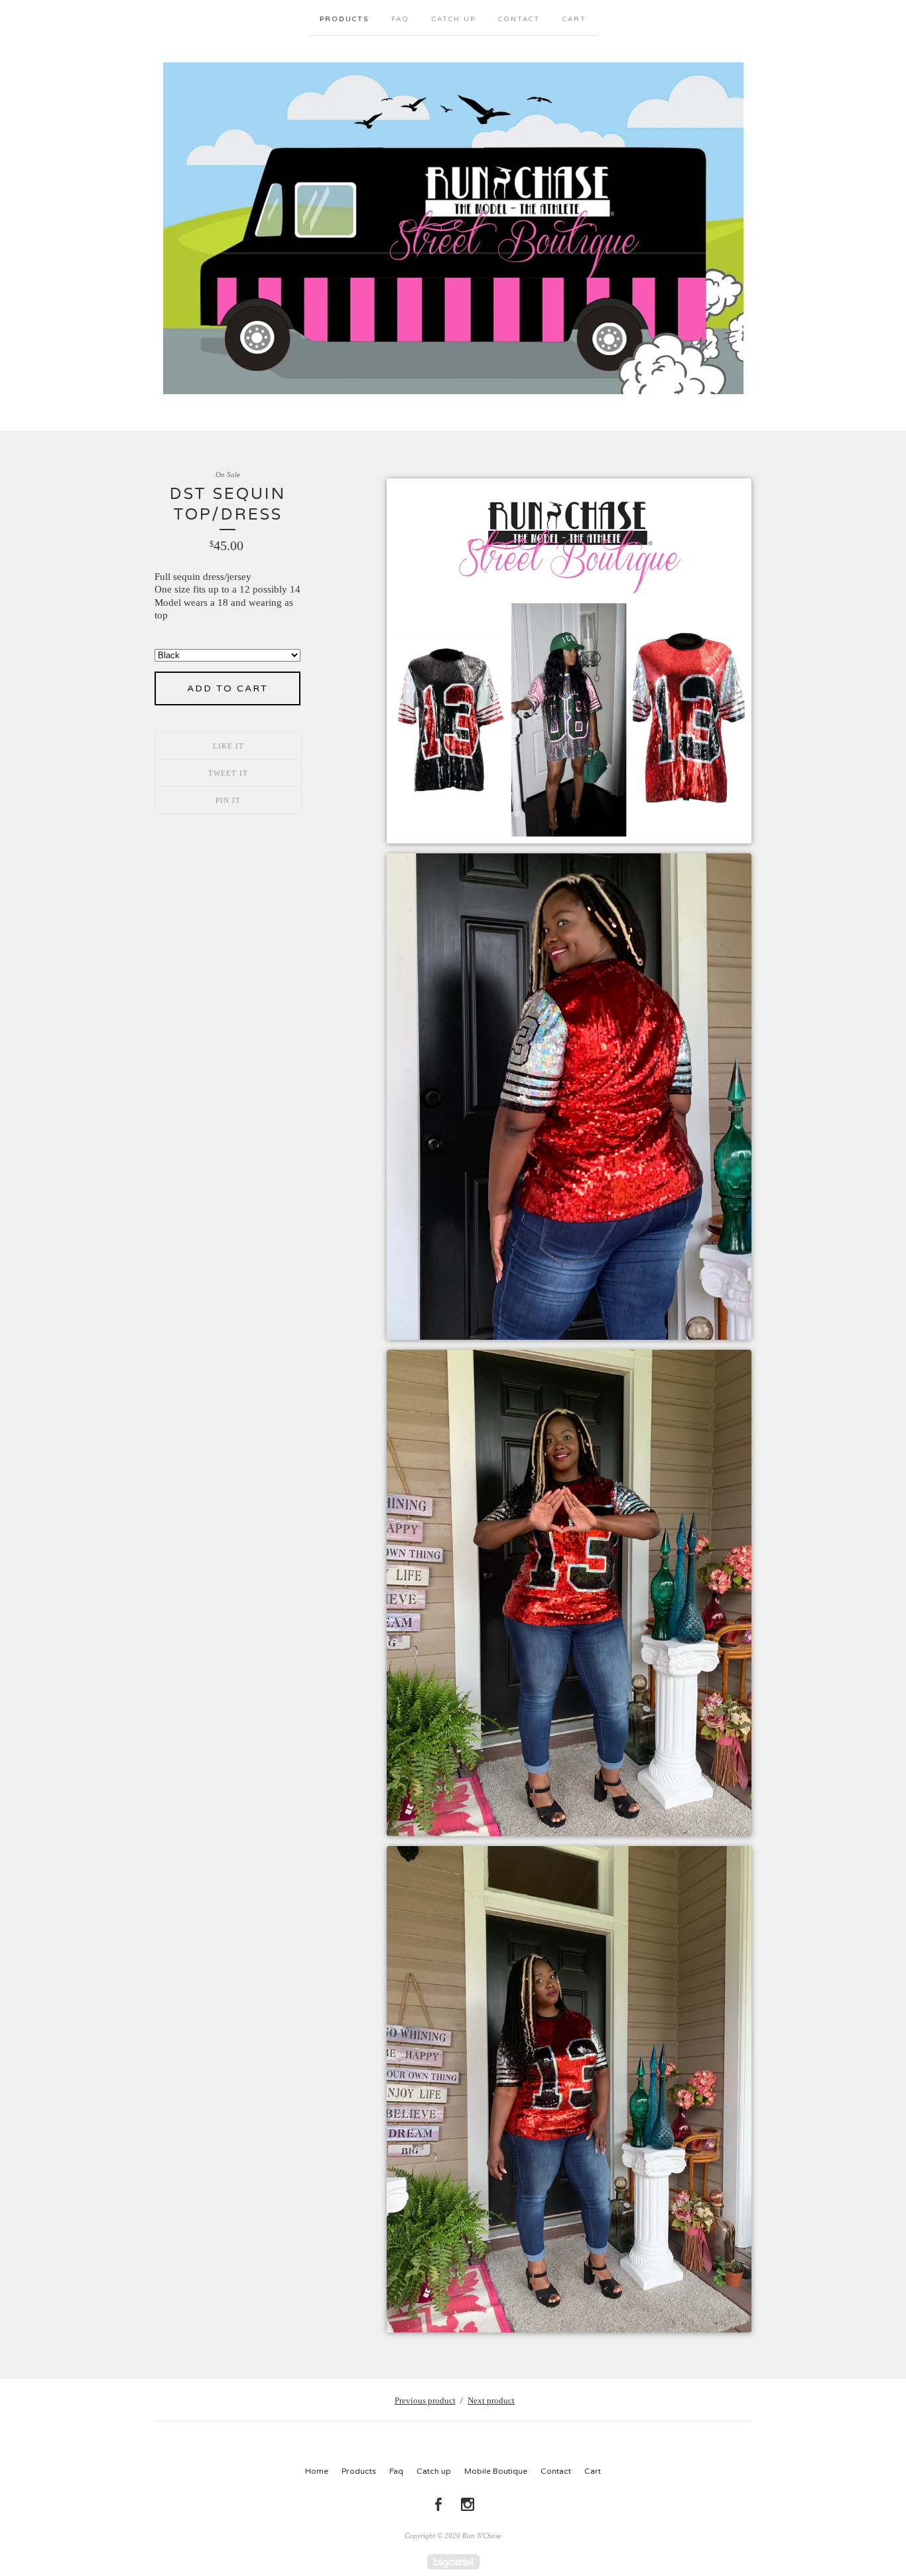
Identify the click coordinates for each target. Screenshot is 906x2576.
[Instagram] (468, 2504)
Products (344, 19)
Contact (519, 19)
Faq (400, 19)
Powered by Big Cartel (453, 2562)
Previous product (425, 2400)
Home (317, 2471)
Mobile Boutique (496, 2471)
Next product (491, 2400)
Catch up (454, 19)
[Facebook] (438, 2504)
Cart (574, 19)
